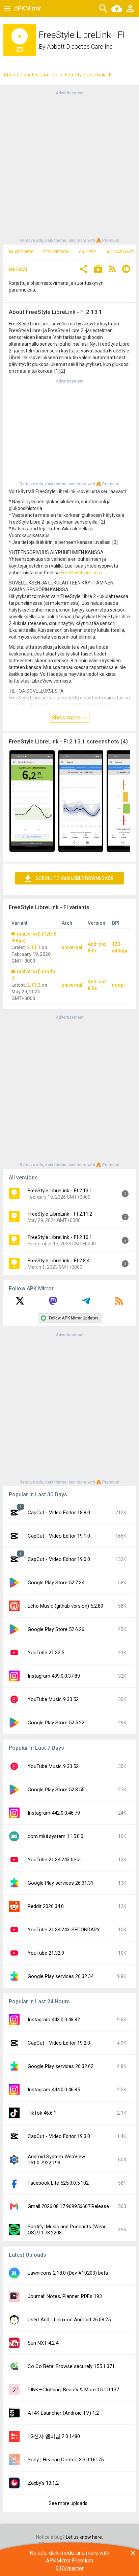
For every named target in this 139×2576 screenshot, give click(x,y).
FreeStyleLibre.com (81, 573)
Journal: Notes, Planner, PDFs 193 (65, 2296)
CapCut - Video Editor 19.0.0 (59, 1559)
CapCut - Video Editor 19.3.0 (59, 2136)
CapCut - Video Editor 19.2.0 (59, 2043)
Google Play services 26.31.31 (61, 1883)
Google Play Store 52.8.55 (56, 1790)
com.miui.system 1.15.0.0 (55, 1836)
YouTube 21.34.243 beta (54, 1860)
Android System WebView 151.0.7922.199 (56, 2160)
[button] (84, 270)
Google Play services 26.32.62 (61, 2066)
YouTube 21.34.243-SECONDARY (64, 1930)
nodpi (118, 985)
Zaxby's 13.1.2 (43, 2483)
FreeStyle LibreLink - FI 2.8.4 (59, 1261)
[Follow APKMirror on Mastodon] (53, 1303)
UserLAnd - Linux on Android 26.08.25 (69, 2320)
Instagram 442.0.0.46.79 (54, 1813)
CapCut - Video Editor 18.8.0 (59, 1513)
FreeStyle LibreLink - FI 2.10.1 (60, 1237)
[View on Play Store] (98, 270)
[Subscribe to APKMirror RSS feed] (119, 1303)
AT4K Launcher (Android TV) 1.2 (63, 2413)
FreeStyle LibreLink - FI (89, 75)
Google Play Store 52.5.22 (56, 1723)
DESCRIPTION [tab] (56, 252)
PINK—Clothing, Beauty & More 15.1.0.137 (73, 2390)
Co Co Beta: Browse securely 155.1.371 (71, 2366)
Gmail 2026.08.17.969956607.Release (68, 2206)
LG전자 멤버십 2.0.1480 (54, 2436)
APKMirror (28, 8)
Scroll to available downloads (75, 878)
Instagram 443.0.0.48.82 (54, 2020)
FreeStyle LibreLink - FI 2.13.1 (60, 1191)
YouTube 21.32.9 (46, 1953)
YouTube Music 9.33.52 (53, 1699)
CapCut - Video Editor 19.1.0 (59, 1536)
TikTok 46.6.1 (42, 2113)
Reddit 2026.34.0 (46, 1906)
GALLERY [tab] (88, 252)
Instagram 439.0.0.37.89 (54, 1676)
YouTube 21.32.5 (46, 1653)
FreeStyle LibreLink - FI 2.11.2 (60, 1214)
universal (72, 947)
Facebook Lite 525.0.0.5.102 (58, 2183)
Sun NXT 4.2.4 (43, 2343)
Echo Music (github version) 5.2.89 (65, 1606)
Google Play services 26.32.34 (61, 1976)
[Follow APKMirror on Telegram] (86, 1303)
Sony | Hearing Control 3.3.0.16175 (66, 2460)
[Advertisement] (69, 166)
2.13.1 (34, 947)
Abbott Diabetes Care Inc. (80, 47)
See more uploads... (69, 2503)
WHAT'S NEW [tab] (21, 252)
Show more (67, 717)
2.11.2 (34, 985)
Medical (19, 270)
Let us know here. (84, 2537)
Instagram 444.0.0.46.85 (54, 2090)
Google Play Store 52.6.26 (56, 1629)
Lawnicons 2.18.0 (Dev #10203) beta (68, 2273)
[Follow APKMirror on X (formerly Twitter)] (20, 1303)
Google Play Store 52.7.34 (56, 1583)
